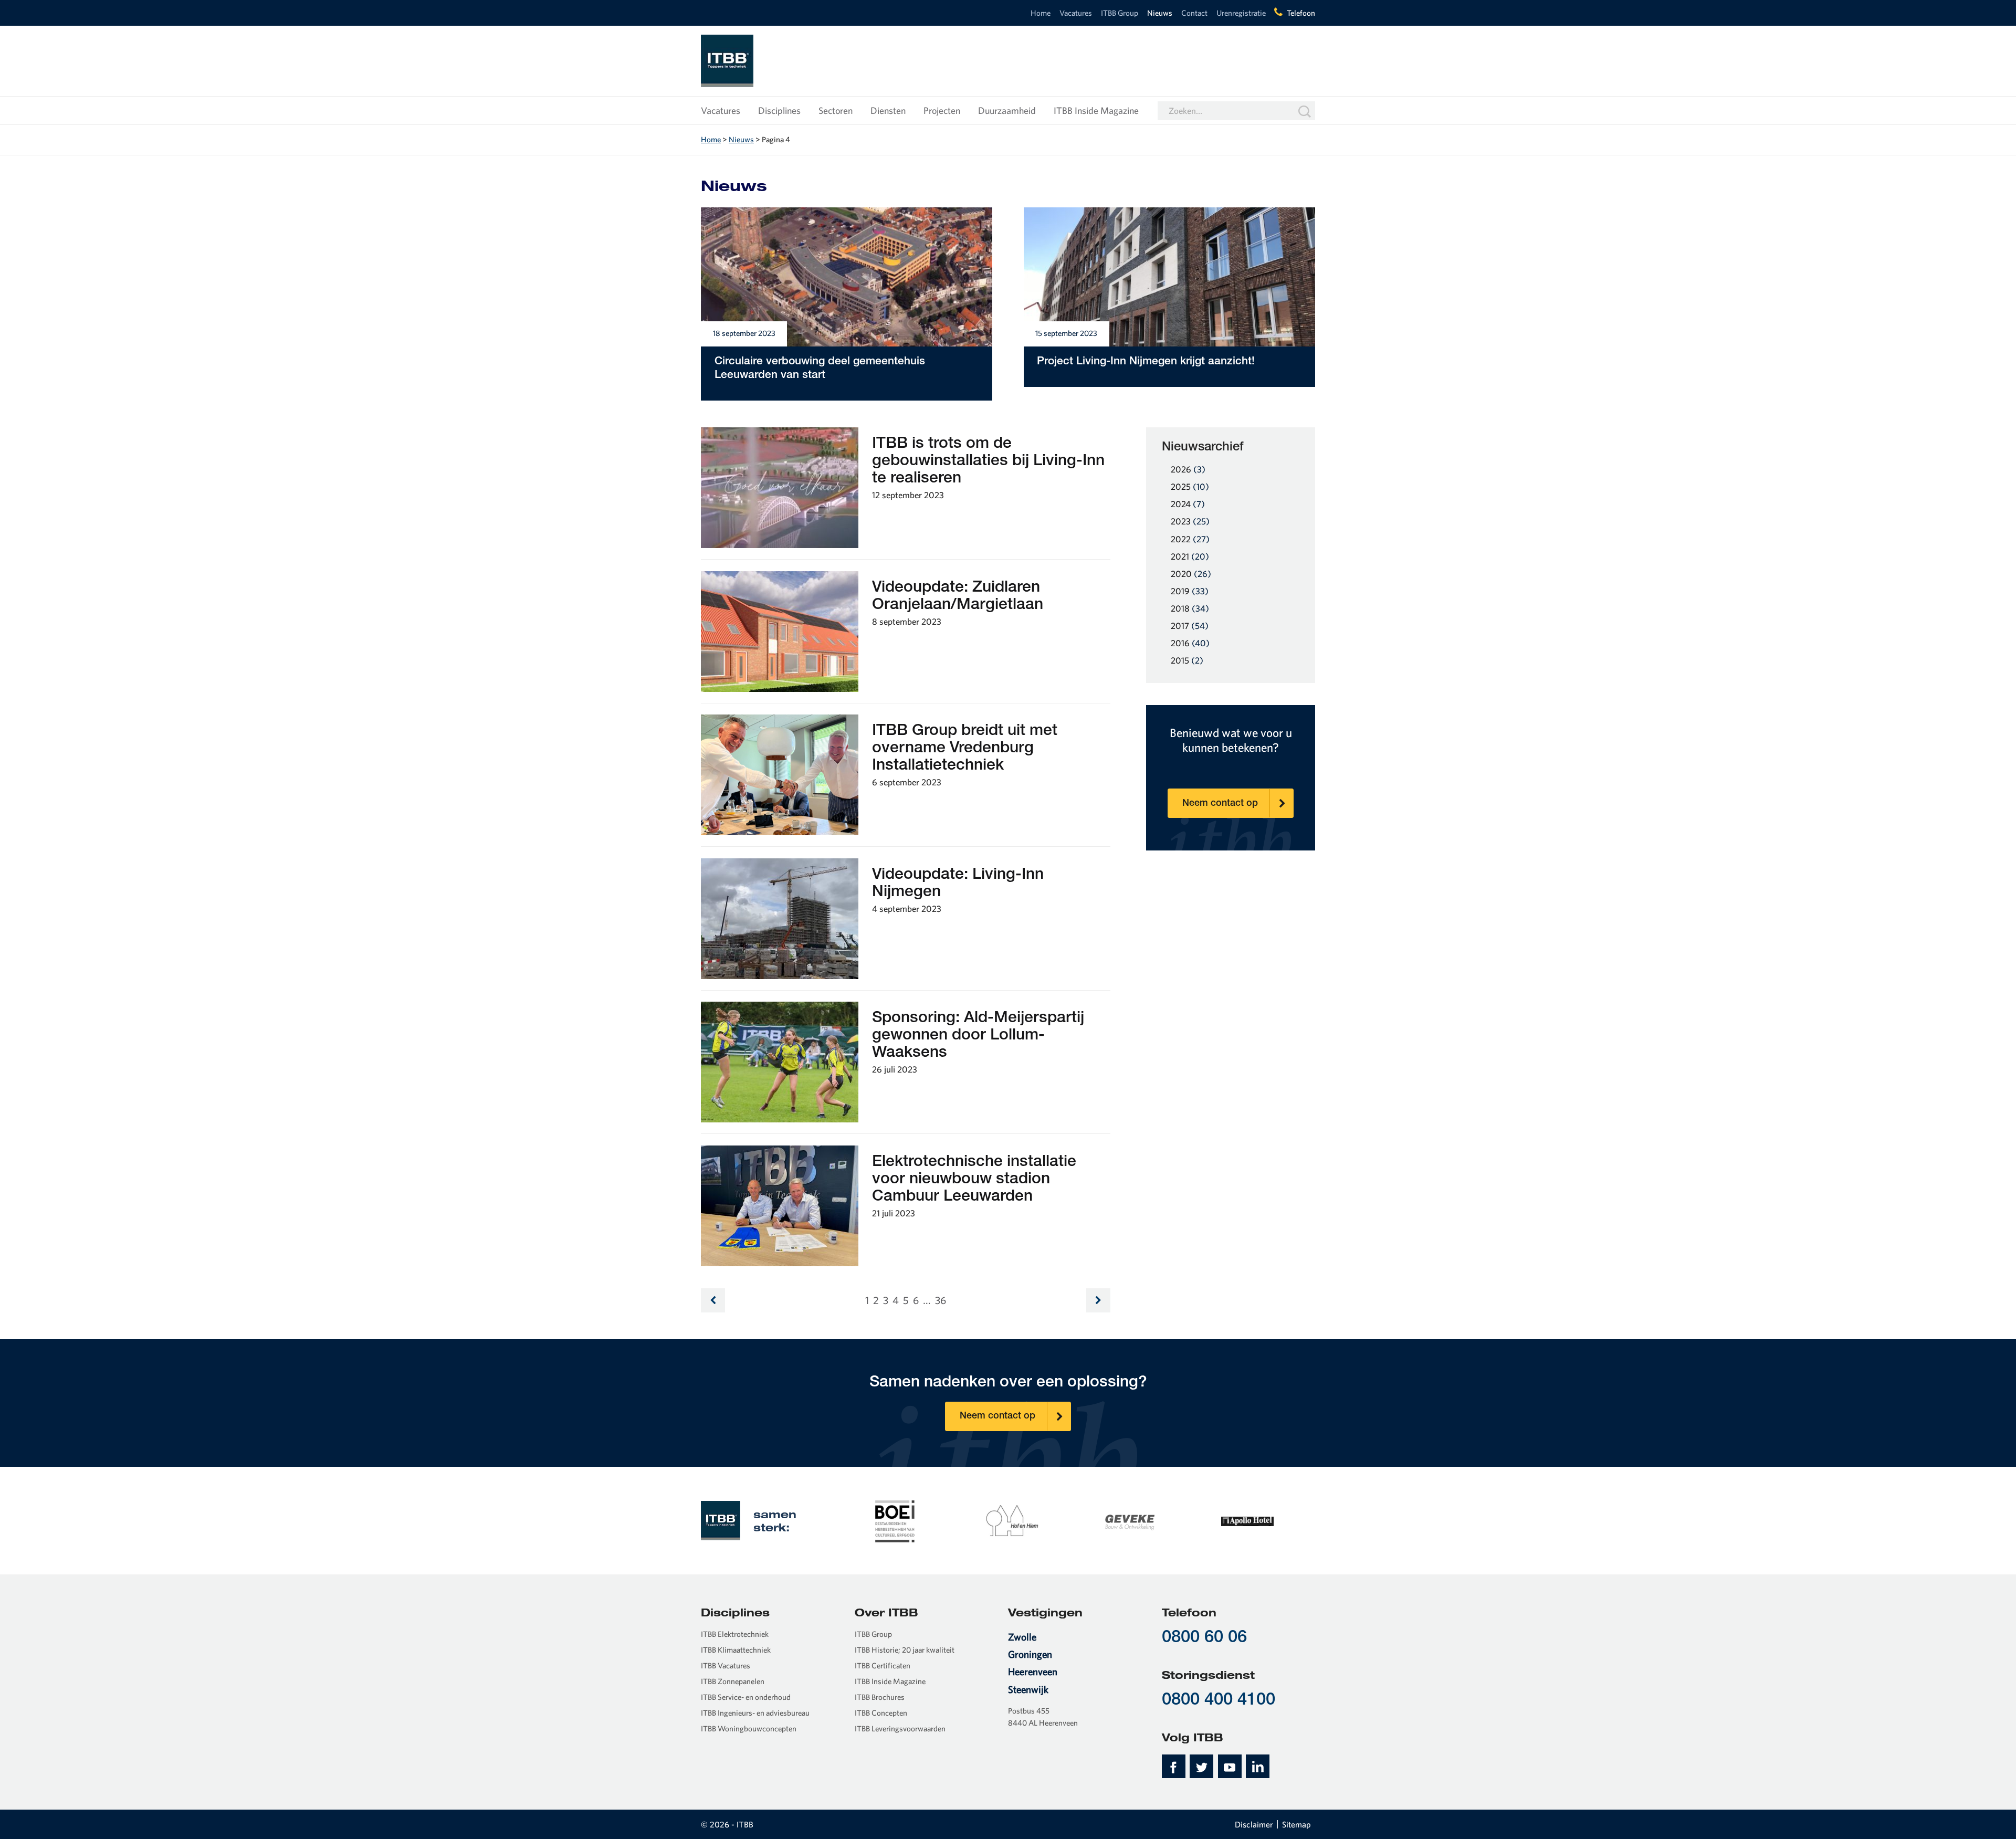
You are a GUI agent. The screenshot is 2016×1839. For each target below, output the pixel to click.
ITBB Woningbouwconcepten (749, 1728)
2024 (1188, 504)
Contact (1194, 13)
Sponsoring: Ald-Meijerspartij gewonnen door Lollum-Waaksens (978, 1036)
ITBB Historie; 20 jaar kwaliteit (905, 1650)
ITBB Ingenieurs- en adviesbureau (755, 1713)
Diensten (888, 111)
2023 (1190, 521)
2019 (1190, 591)
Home (1041, 13)
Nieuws (1160, 13)
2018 (1190, 608)
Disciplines (779, 111)
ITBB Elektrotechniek (735, 1634)
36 (941, 1300)
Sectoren (836, 111)
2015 (1187, 660)
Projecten (942, 111)
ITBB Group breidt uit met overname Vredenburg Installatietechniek (965, 749)
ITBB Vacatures (726, 1665)
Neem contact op (1220, 804)
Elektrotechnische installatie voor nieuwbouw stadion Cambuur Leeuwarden (974, 1180)
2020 (1191, 574)
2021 (1190, 556)
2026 (1188, 469)
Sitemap (1296, 1824)
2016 (1190, 643)
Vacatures (1076, 13)
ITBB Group (1120, 13)
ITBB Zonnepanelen (733, 1681)
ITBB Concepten (881, 1713)
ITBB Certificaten (883, 1665)
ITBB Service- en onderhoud (746, 1697)
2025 (1190, 486)
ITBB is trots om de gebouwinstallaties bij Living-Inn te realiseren (988, 462)
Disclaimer (1254, 1824)
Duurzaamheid (1007, 111)
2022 (1190, 539)
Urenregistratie (1241, 13)
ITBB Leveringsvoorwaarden (900, 1728)
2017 (1190, 626)
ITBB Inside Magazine (1096, 111)
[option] (895, 1520)
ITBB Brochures (880, 1697)
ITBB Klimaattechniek (736, 1650)
